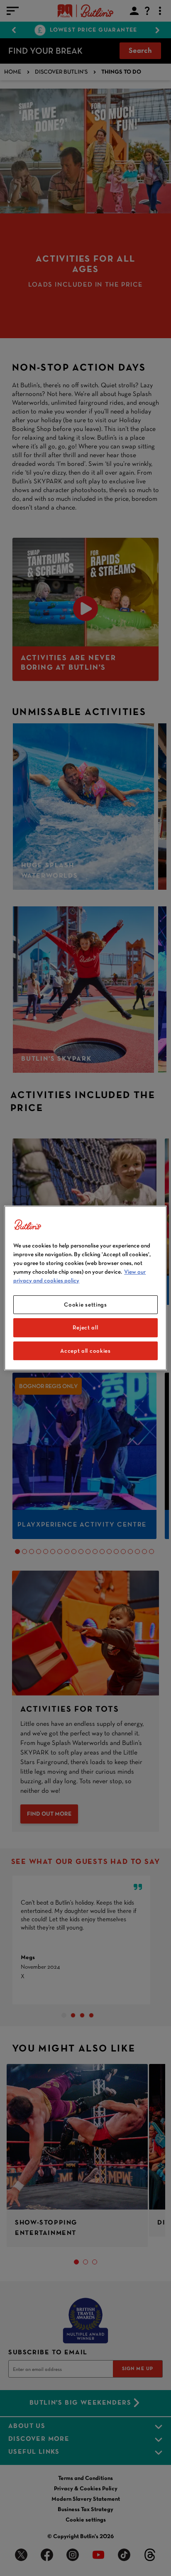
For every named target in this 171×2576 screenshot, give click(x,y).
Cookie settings (85, 1304)
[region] (85, 1288)
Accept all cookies (85, 1351)
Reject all (85, 1327)
